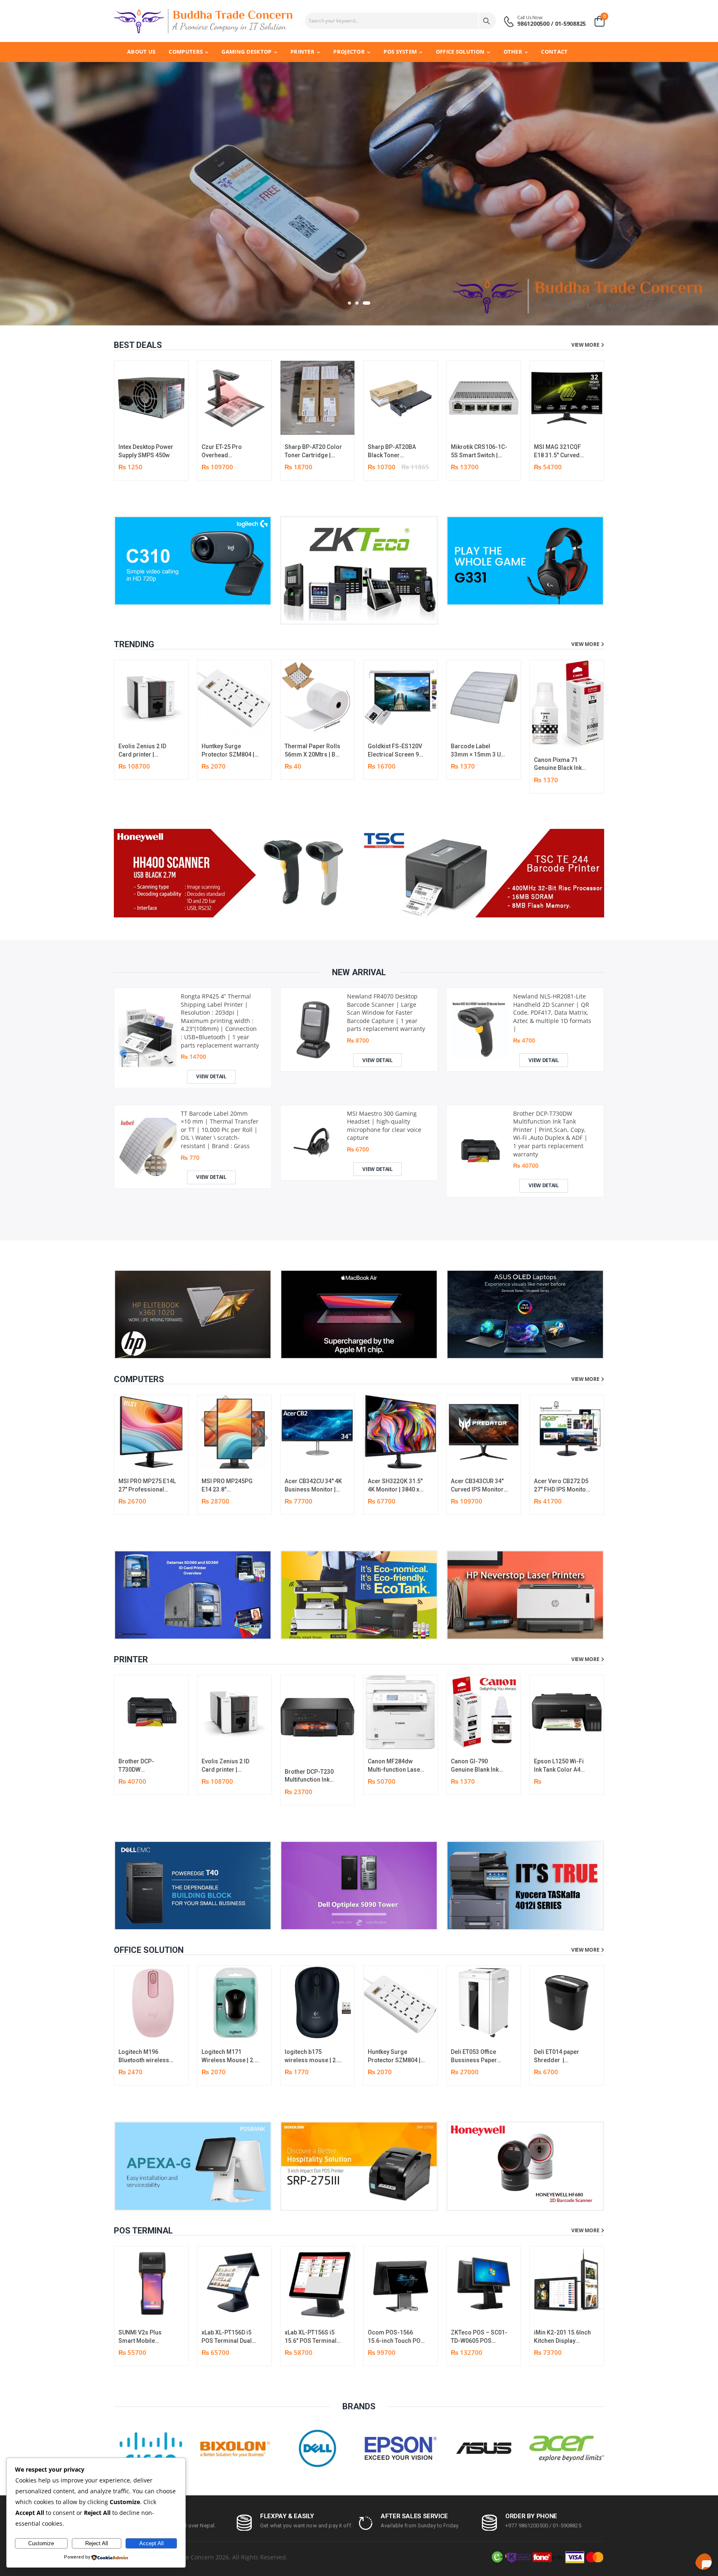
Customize (41, 2543)
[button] (349, 303)
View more (585, 345)
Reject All (97, 2543)
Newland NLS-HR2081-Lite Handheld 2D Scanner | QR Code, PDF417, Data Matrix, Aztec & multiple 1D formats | (552, 1012)
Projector (349, 52)
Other (513, 52)
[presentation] (598, 420)
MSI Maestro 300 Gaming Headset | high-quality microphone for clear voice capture (384, 1125)
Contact (554, 52)
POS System (400, 52)
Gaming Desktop (246, 52)
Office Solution (460, 52)
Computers (186, 52)
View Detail (211, 1076)
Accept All (151, 2543)
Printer (302, 52)
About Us (141, 52)
